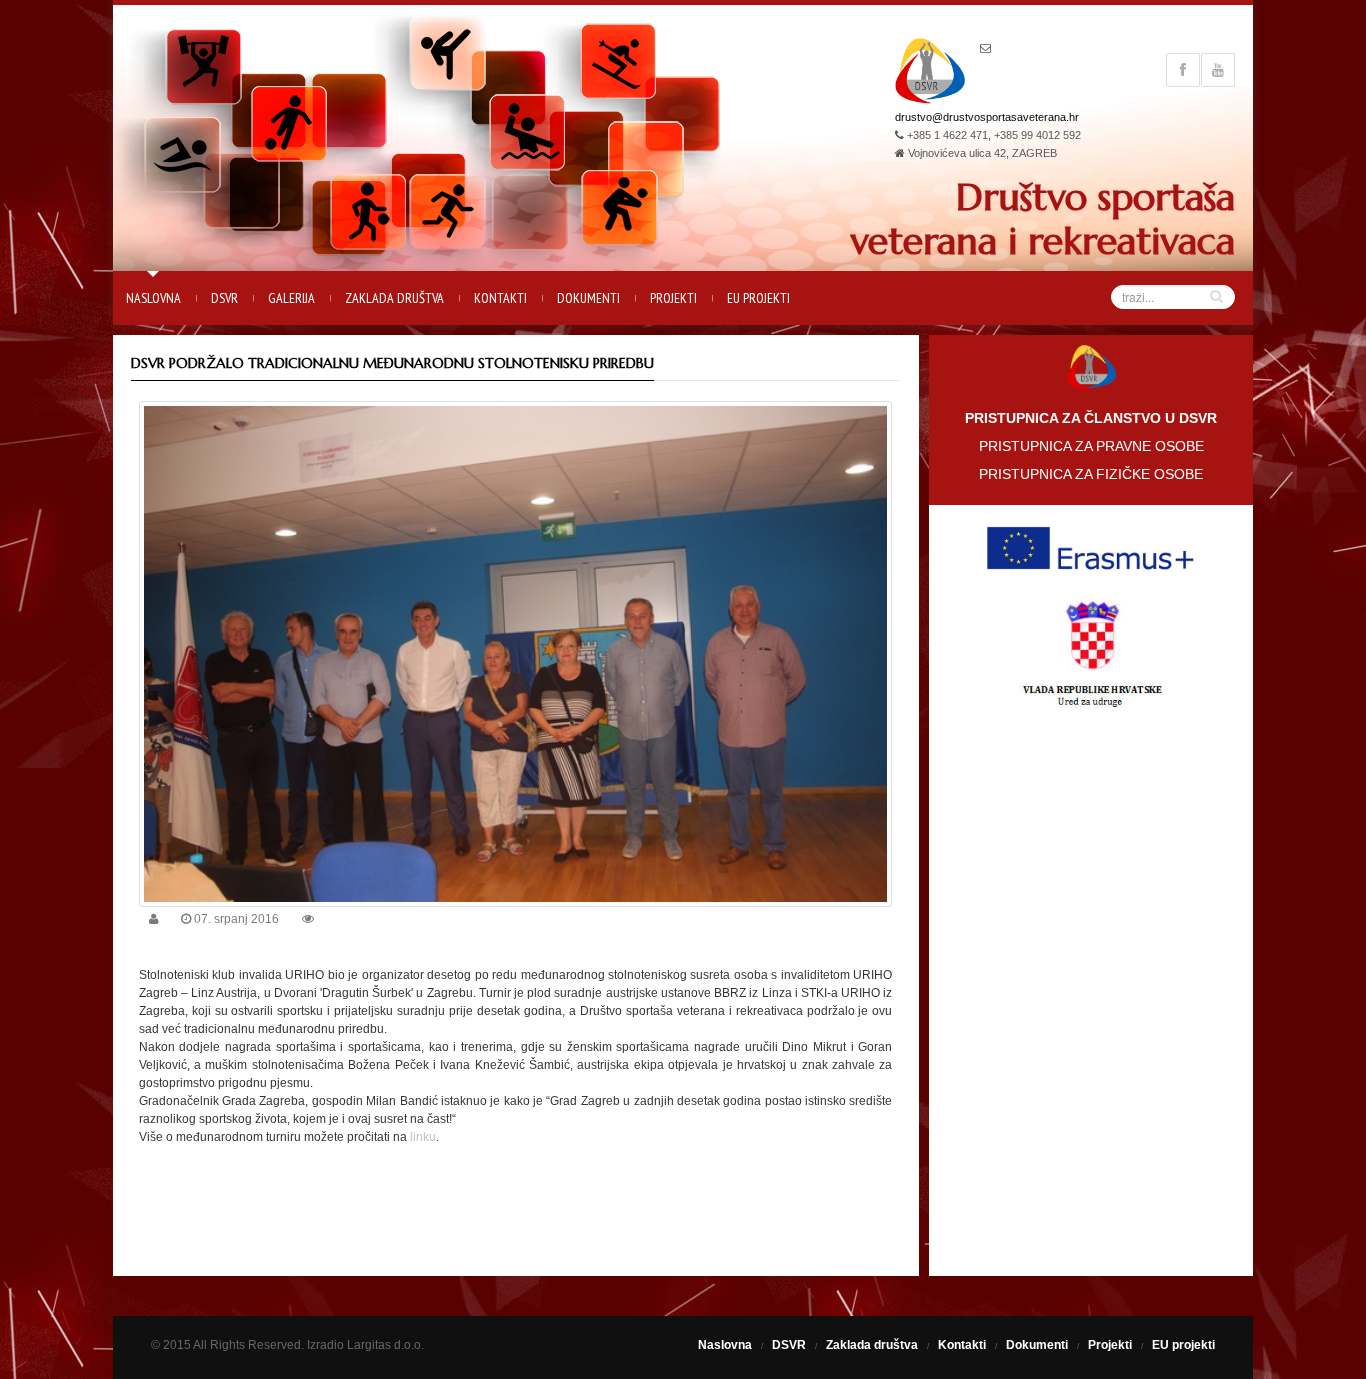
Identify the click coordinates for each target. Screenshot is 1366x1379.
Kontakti (500, 298)
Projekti (673, 298)
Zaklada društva (394, 298)
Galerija (291, 298)
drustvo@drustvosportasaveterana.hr (987, 117)
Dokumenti (588, 298)
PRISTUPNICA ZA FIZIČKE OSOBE (1091, 474)
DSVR (224, 298)
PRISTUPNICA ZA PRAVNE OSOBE (1091, 446)
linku (423, 1137)
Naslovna (153, 298)
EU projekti (758, 298)
